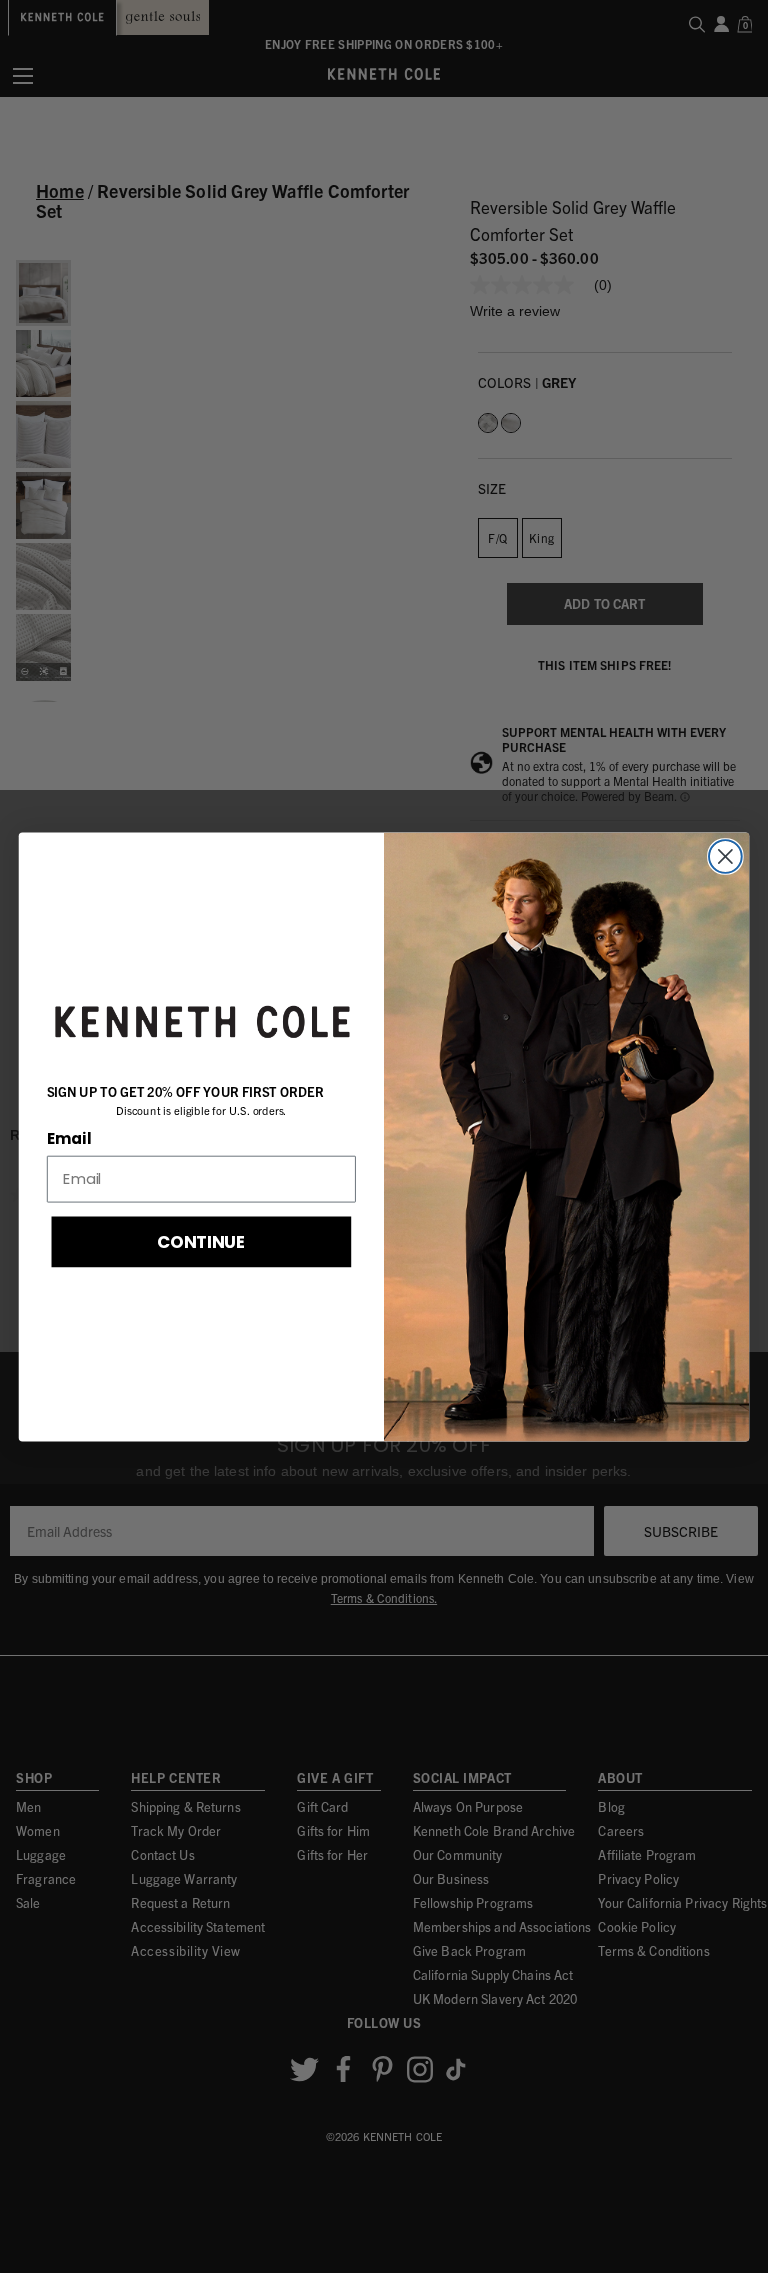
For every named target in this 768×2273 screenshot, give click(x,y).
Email (69, 1138)
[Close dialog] (725, 856)
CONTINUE (201, 1240)
